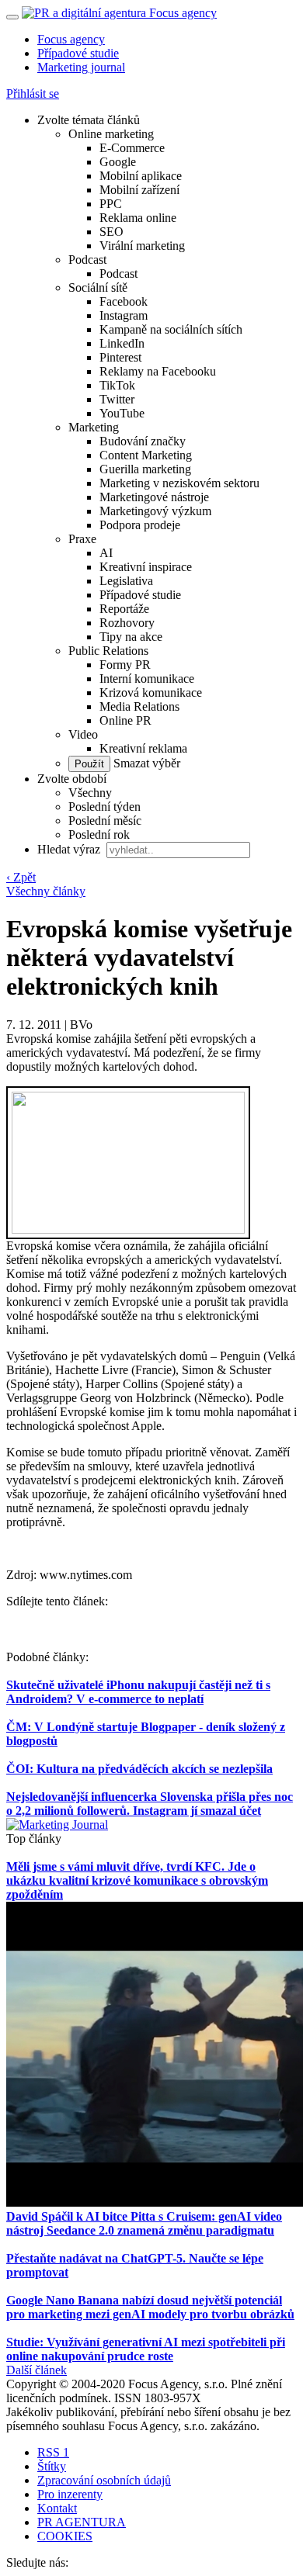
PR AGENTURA (82, 2522)
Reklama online (138, 218)
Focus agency (71, 39)
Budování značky (143, 441)
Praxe (82, 539)
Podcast (87, 260)
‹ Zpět (21, 877)
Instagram (124, 315)
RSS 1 (53, 2452)
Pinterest (120, 357)
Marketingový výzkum (155, 511)
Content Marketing (146, 455)
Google (118, 162)
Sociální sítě (98, 287)
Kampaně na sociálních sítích (171, 329)
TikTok (117, 385)
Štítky (52, 2466)
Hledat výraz (70, 849)
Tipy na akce (131, 637)
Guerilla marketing (145, 469)
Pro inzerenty (70, 2494)
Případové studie (78, 53)
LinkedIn (122, 343)
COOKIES (65, 2536)
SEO (111, 232)
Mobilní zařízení (139, 190)
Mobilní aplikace (141, 176)
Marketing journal (81, 67)
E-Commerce (132, 148)
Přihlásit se (33, 93)
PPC (111, 204)
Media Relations (139, 706)
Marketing (94, 427)
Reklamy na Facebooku (158, 371)
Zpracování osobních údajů (104, 2480)
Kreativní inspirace (146, 567)
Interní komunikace (147, 679)
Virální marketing (142, 246)
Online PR (125, 720)
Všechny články (46, 891)
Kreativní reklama (143, 748)
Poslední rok (99, 834)
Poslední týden (104, 807)
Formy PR (125, 665)
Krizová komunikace (151, 692)
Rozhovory (127, 623)
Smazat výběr (145, 763)
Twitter (117, 399)
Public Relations (108, 651)
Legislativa (126, 581)
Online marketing (111, 134)
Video (83, 734)
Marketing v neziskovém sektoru (179, 483)
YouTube (122, 413)
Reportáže (124, 609)
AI (106, 553)
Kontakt (57, 2508)
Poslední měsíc (105, 821)
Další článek (37, 2370)
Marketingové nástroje (154, 497)
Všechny (90, 793)
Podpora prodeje (140, 525)
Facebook (124, 301)
